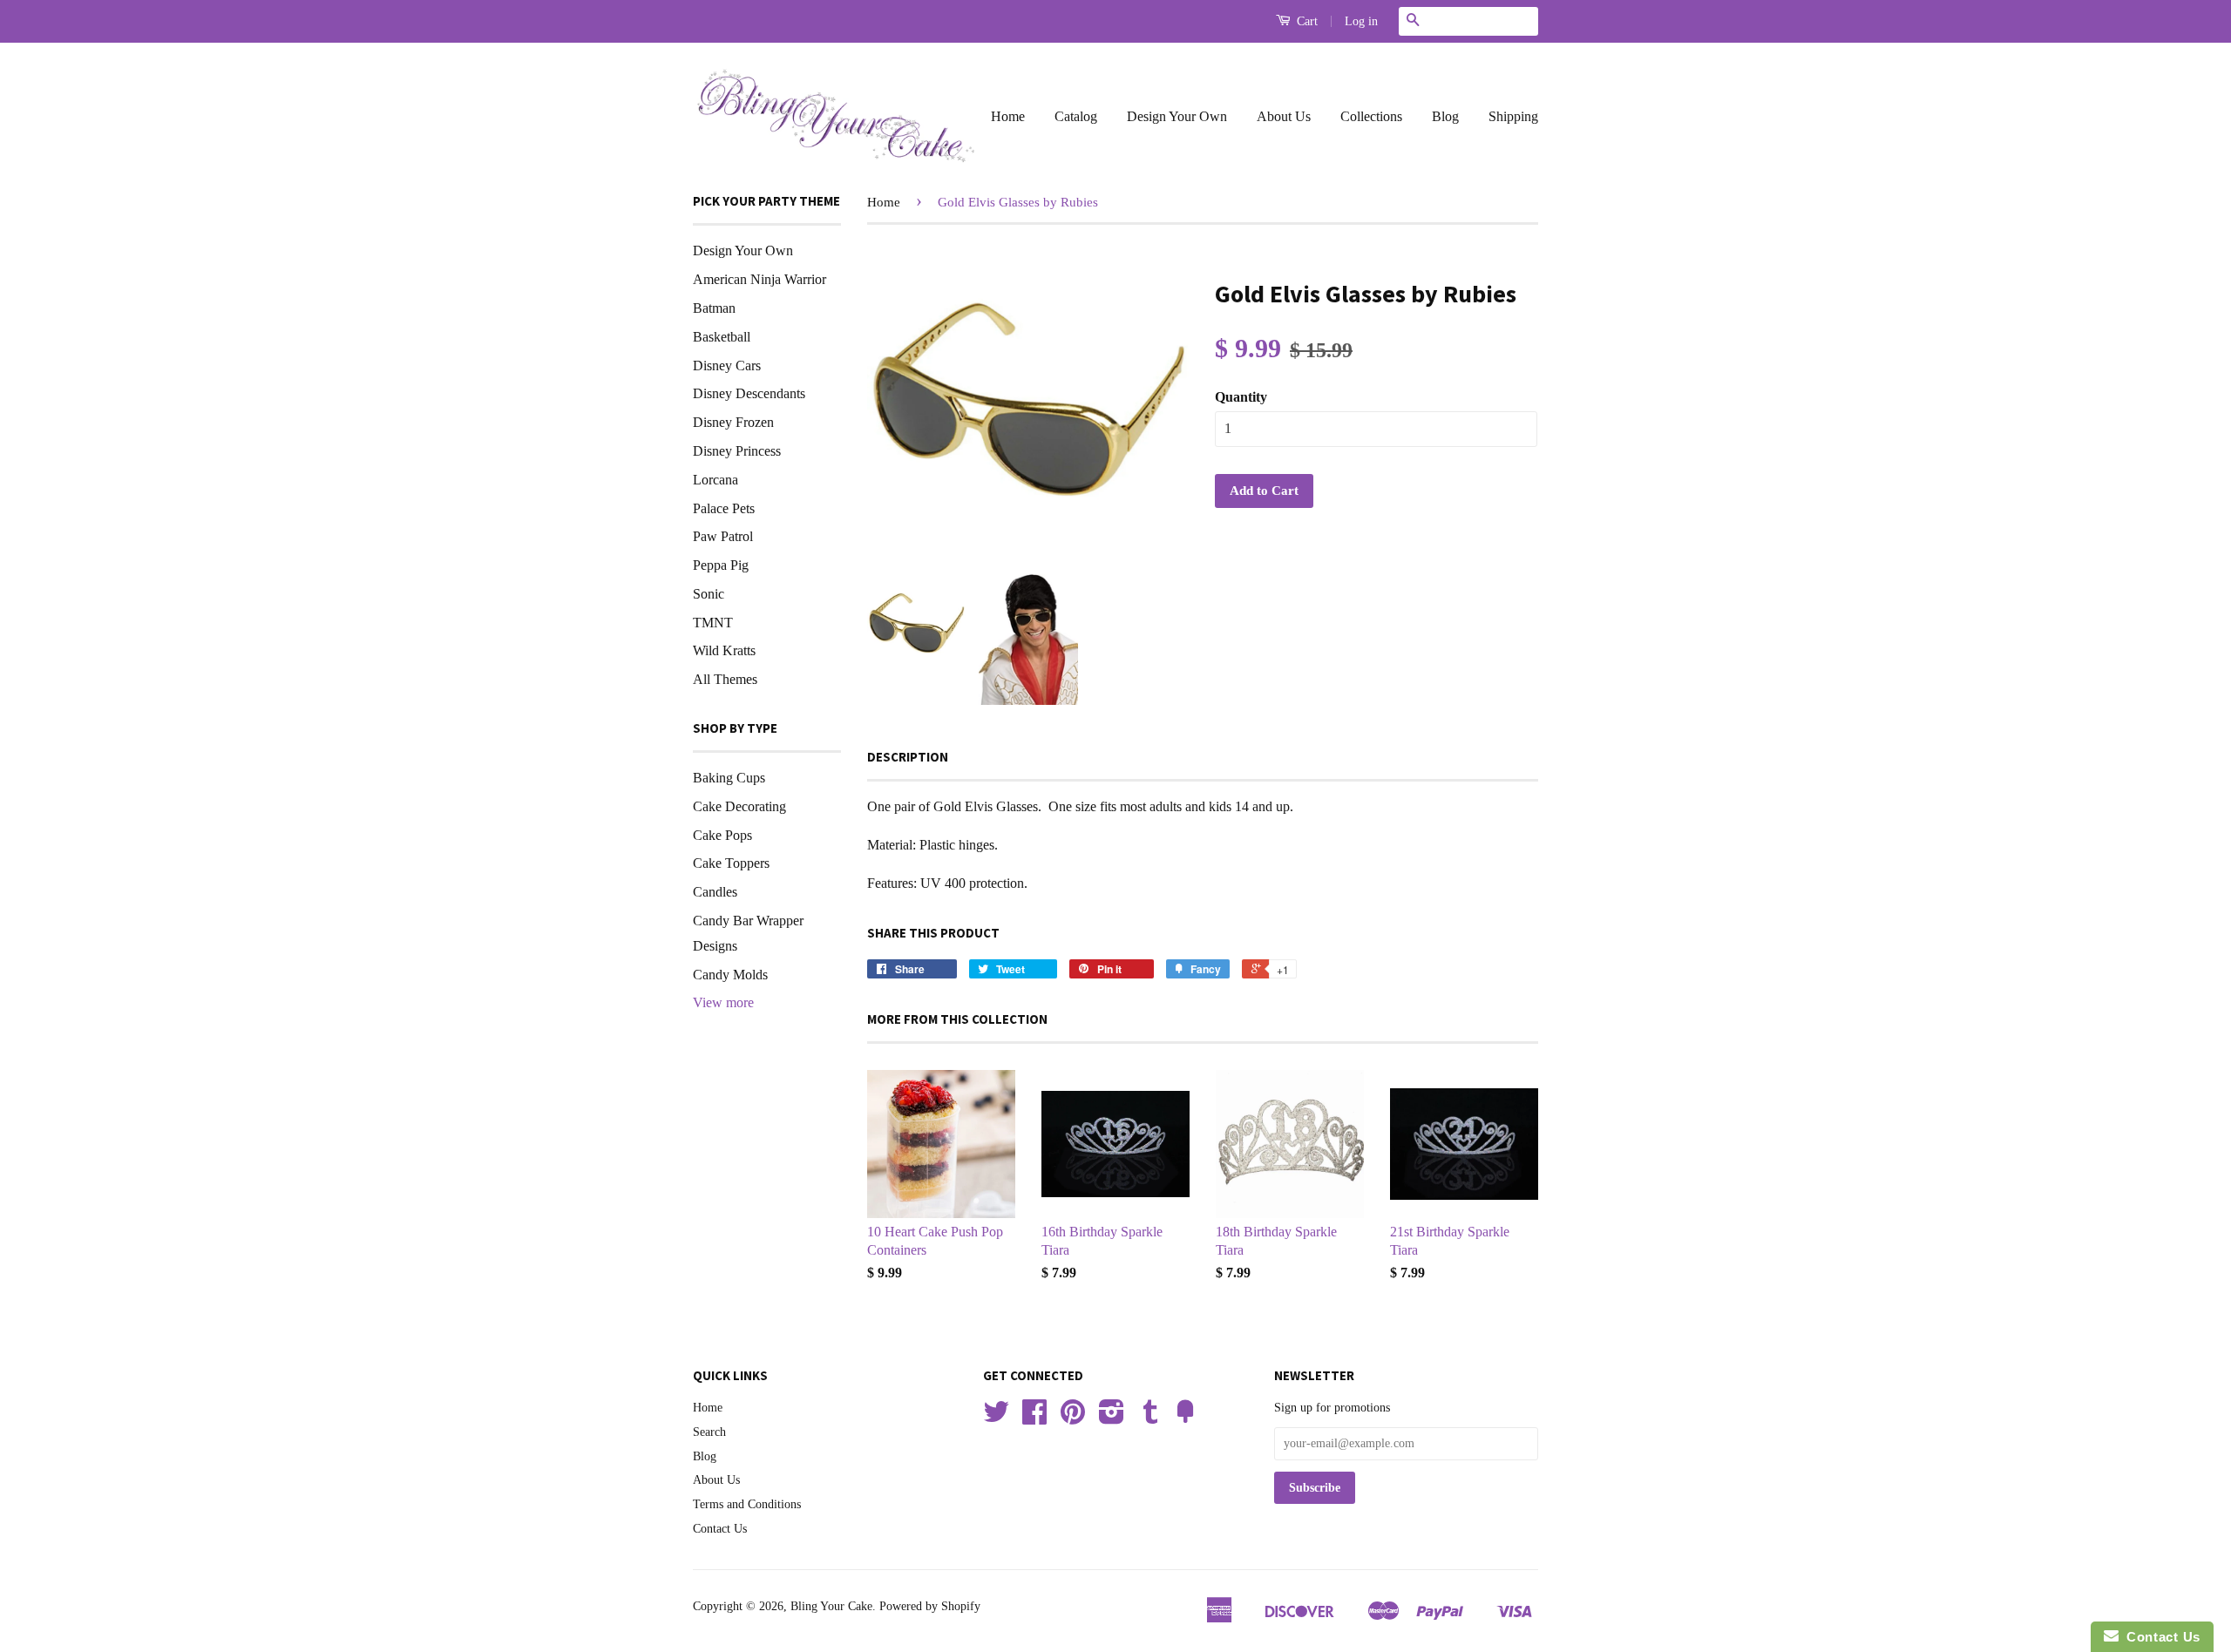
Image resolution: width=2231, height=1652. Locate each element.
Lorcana (715, 480)
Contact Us (720, 1529)
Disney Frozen (733, 422)
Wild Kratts (724, 650)
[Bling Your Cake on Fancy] (1185, 1418)
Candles (715, 892)
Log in (1361, 21)
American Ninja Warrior (759, 279)
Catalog (1076, 116)
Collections (1371, 116)
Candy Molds (730, 975)
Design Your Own (1177, 116)
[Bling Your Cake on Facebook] (1034, 1418)
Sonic (709, 594)
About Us (1284, 116)
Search (709, 1432)
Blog (1445, 116)
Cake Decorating (739, 806)
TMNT (713, 623)
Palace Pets (724, 508)
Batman (714, 308)
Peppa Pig (721, 565)
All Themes (725, 679)
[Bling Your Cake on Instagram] (1112, 1418)
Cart (1305, 21)
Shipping (1513, 116)
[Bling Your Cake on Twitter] (996, 1418)
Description (908, 757)
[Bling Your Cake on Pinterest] (1073, 1418)
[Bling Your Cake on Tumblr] (1150, 1418)
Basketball (722, 337)
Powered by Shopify (930, 1606)
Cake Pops (722, 835)
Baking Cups (729, 778)
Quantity (1241, 397)
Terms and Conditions (747, 1504)
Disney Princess (737, 451)
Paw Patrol (723, 536)
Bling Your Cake (831, 1606)
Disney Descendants (749, 393)
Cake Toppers (731, 863)
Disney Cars (727, 366)
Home (1008, 116)
